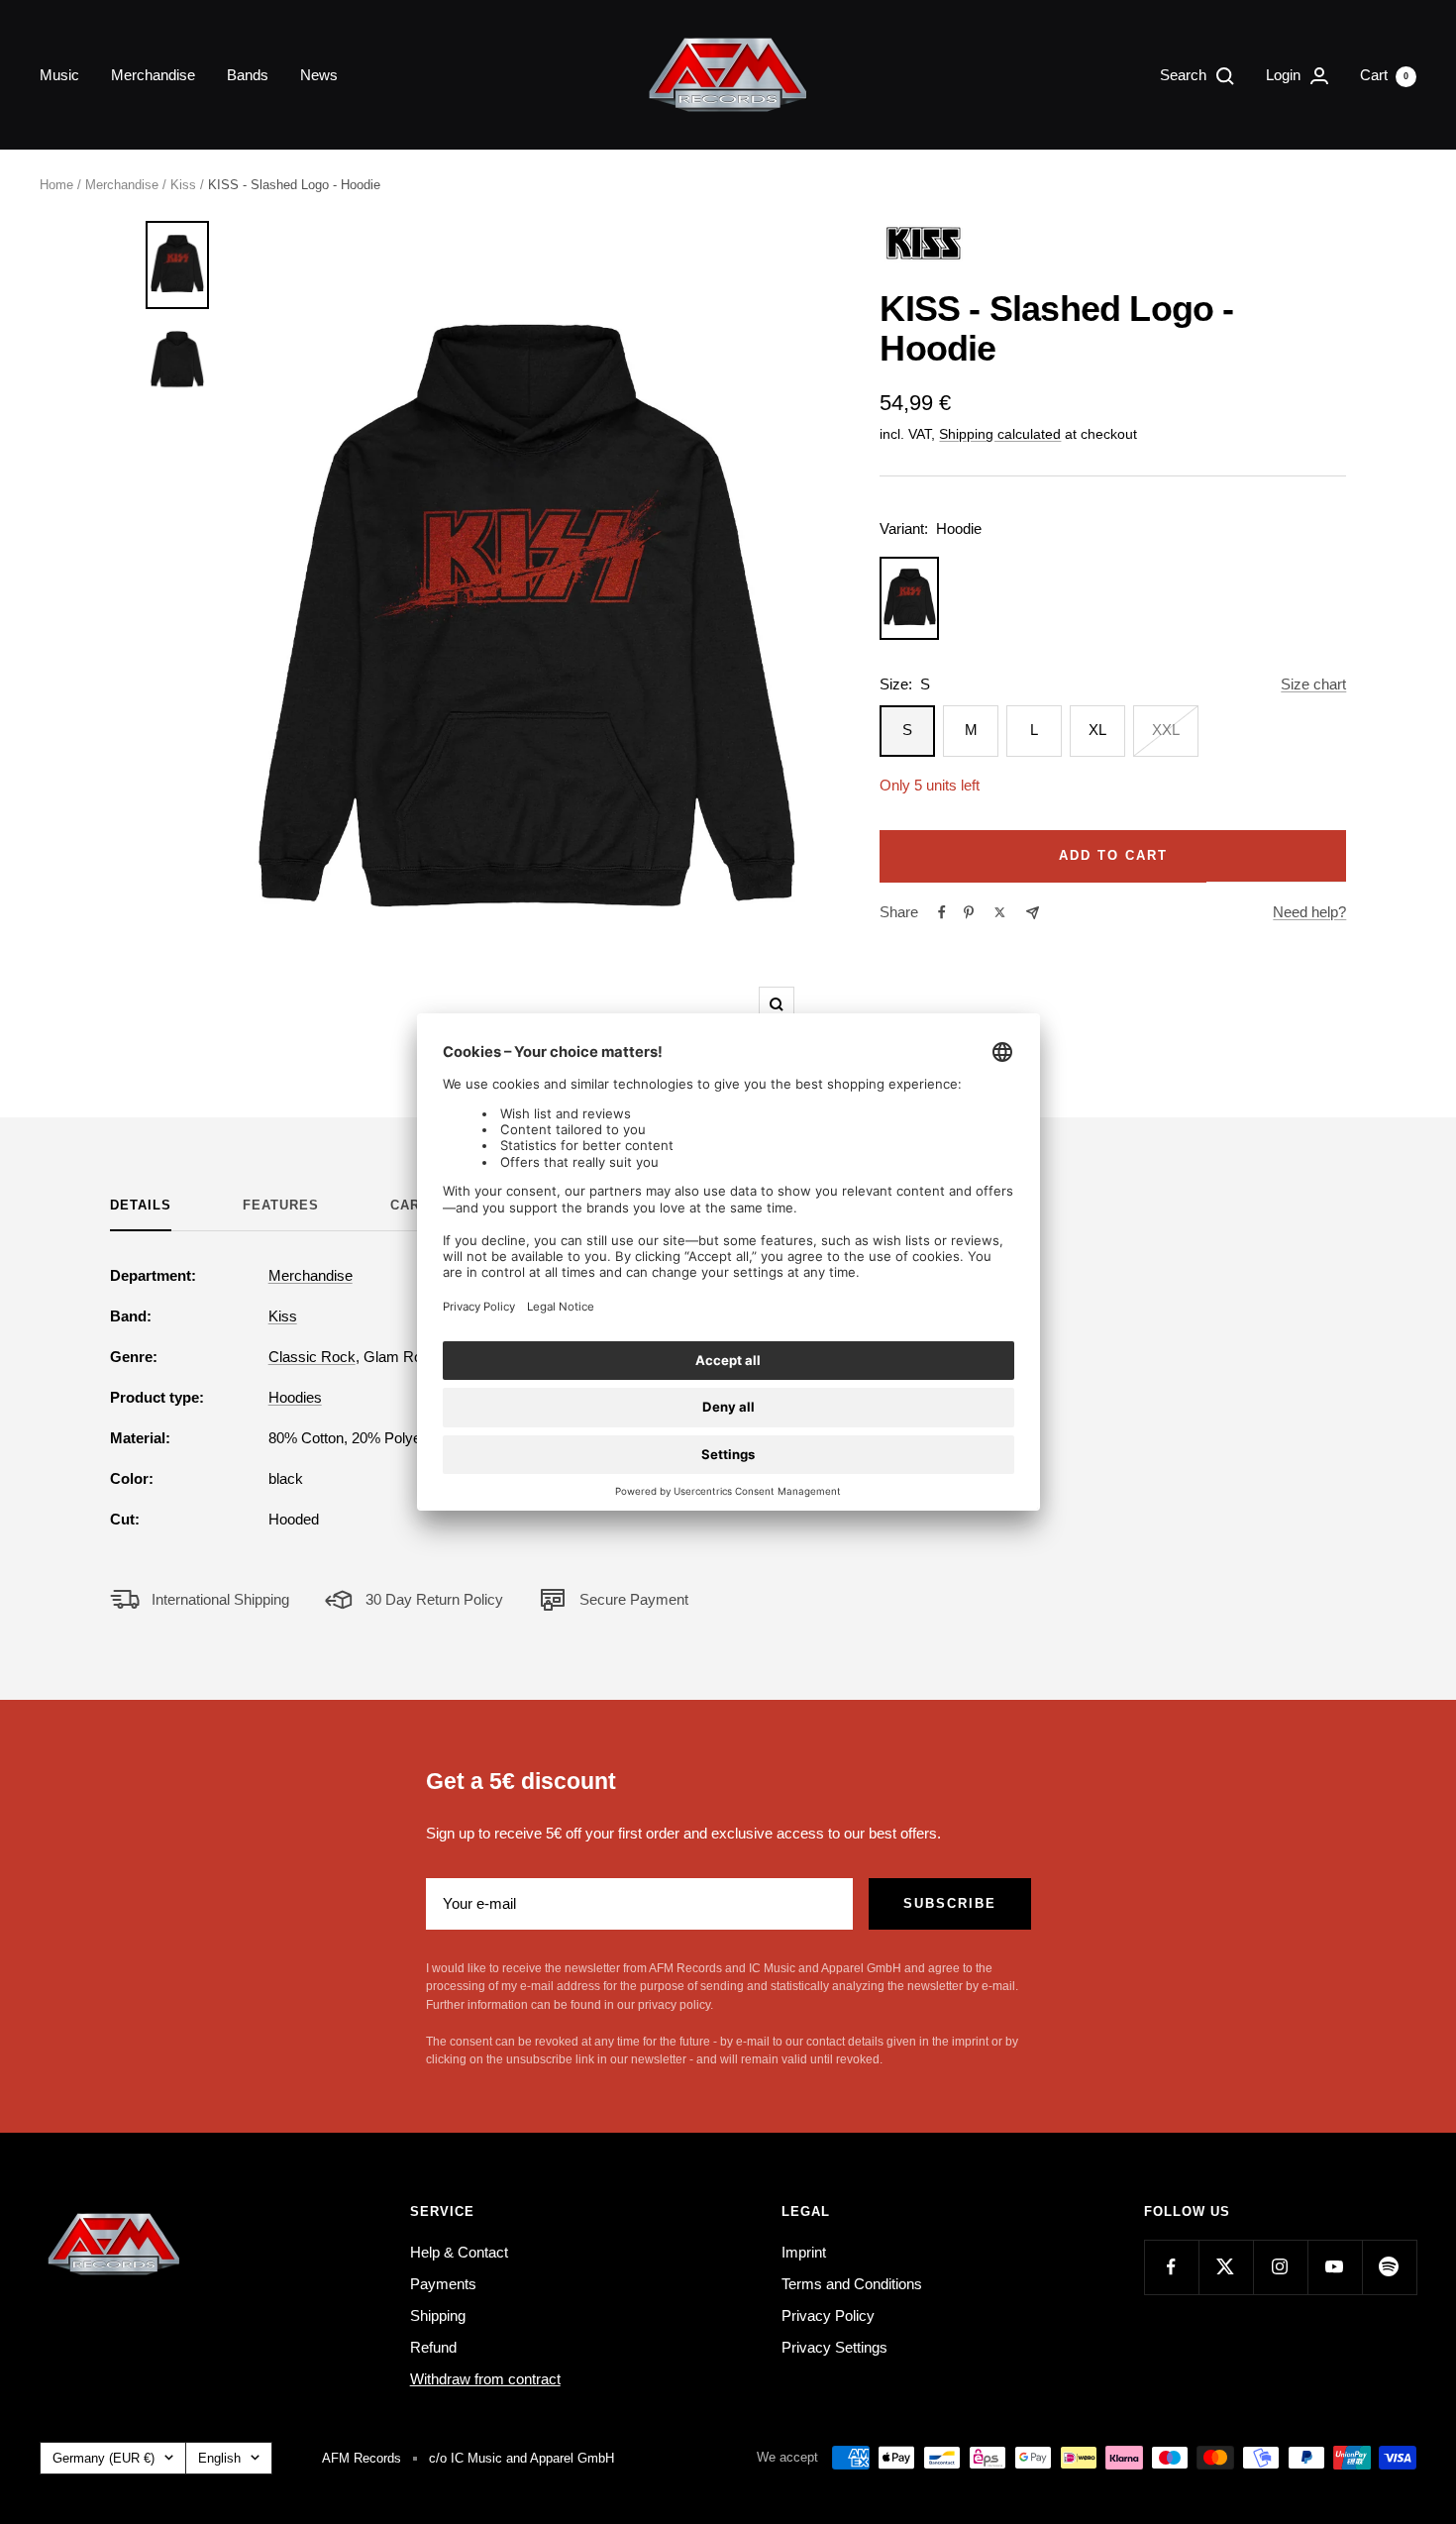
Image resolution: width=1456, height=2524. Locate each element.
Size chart (1313, 684)
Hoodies (295, 1397)
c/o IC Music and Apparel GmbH (521, 2458)
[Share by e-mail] (1033, 913)
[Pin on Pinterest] (969, 912)
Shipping (438, 2315)
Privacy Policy (828, 2315)
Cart (1384, 75)
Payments (443, 2284)
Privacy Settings (834, 2347)
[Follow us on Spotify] (1389, 2267)
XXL (1166, 730)
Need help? (1309, 912)
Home (56, 185)
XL (1097, 730)
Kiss (183, 185)
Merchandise (153, 75)
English (219, 2458)
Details (141, 1205)
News (319, 75)
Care (410, 1205)
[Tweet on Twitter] (1000, 912)
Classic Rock (312, 1357)
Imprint (804, 2252)
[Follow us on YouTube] (1335, 2267)
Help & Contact (459, 2252)
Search (1185, 75)
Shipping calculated (1000, 434)
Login (1285, 75)
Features (281, 1205)
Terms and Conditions (852, 2284)
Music (59, 75)
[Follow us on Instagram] (1280, 2267)
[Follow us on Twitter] (1226, 2267)
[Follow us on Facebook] (1171, 2267)
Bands (248, 75)
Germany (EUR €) (104, 2458)
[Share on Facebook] (942, 912)
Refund (433, 2347)
